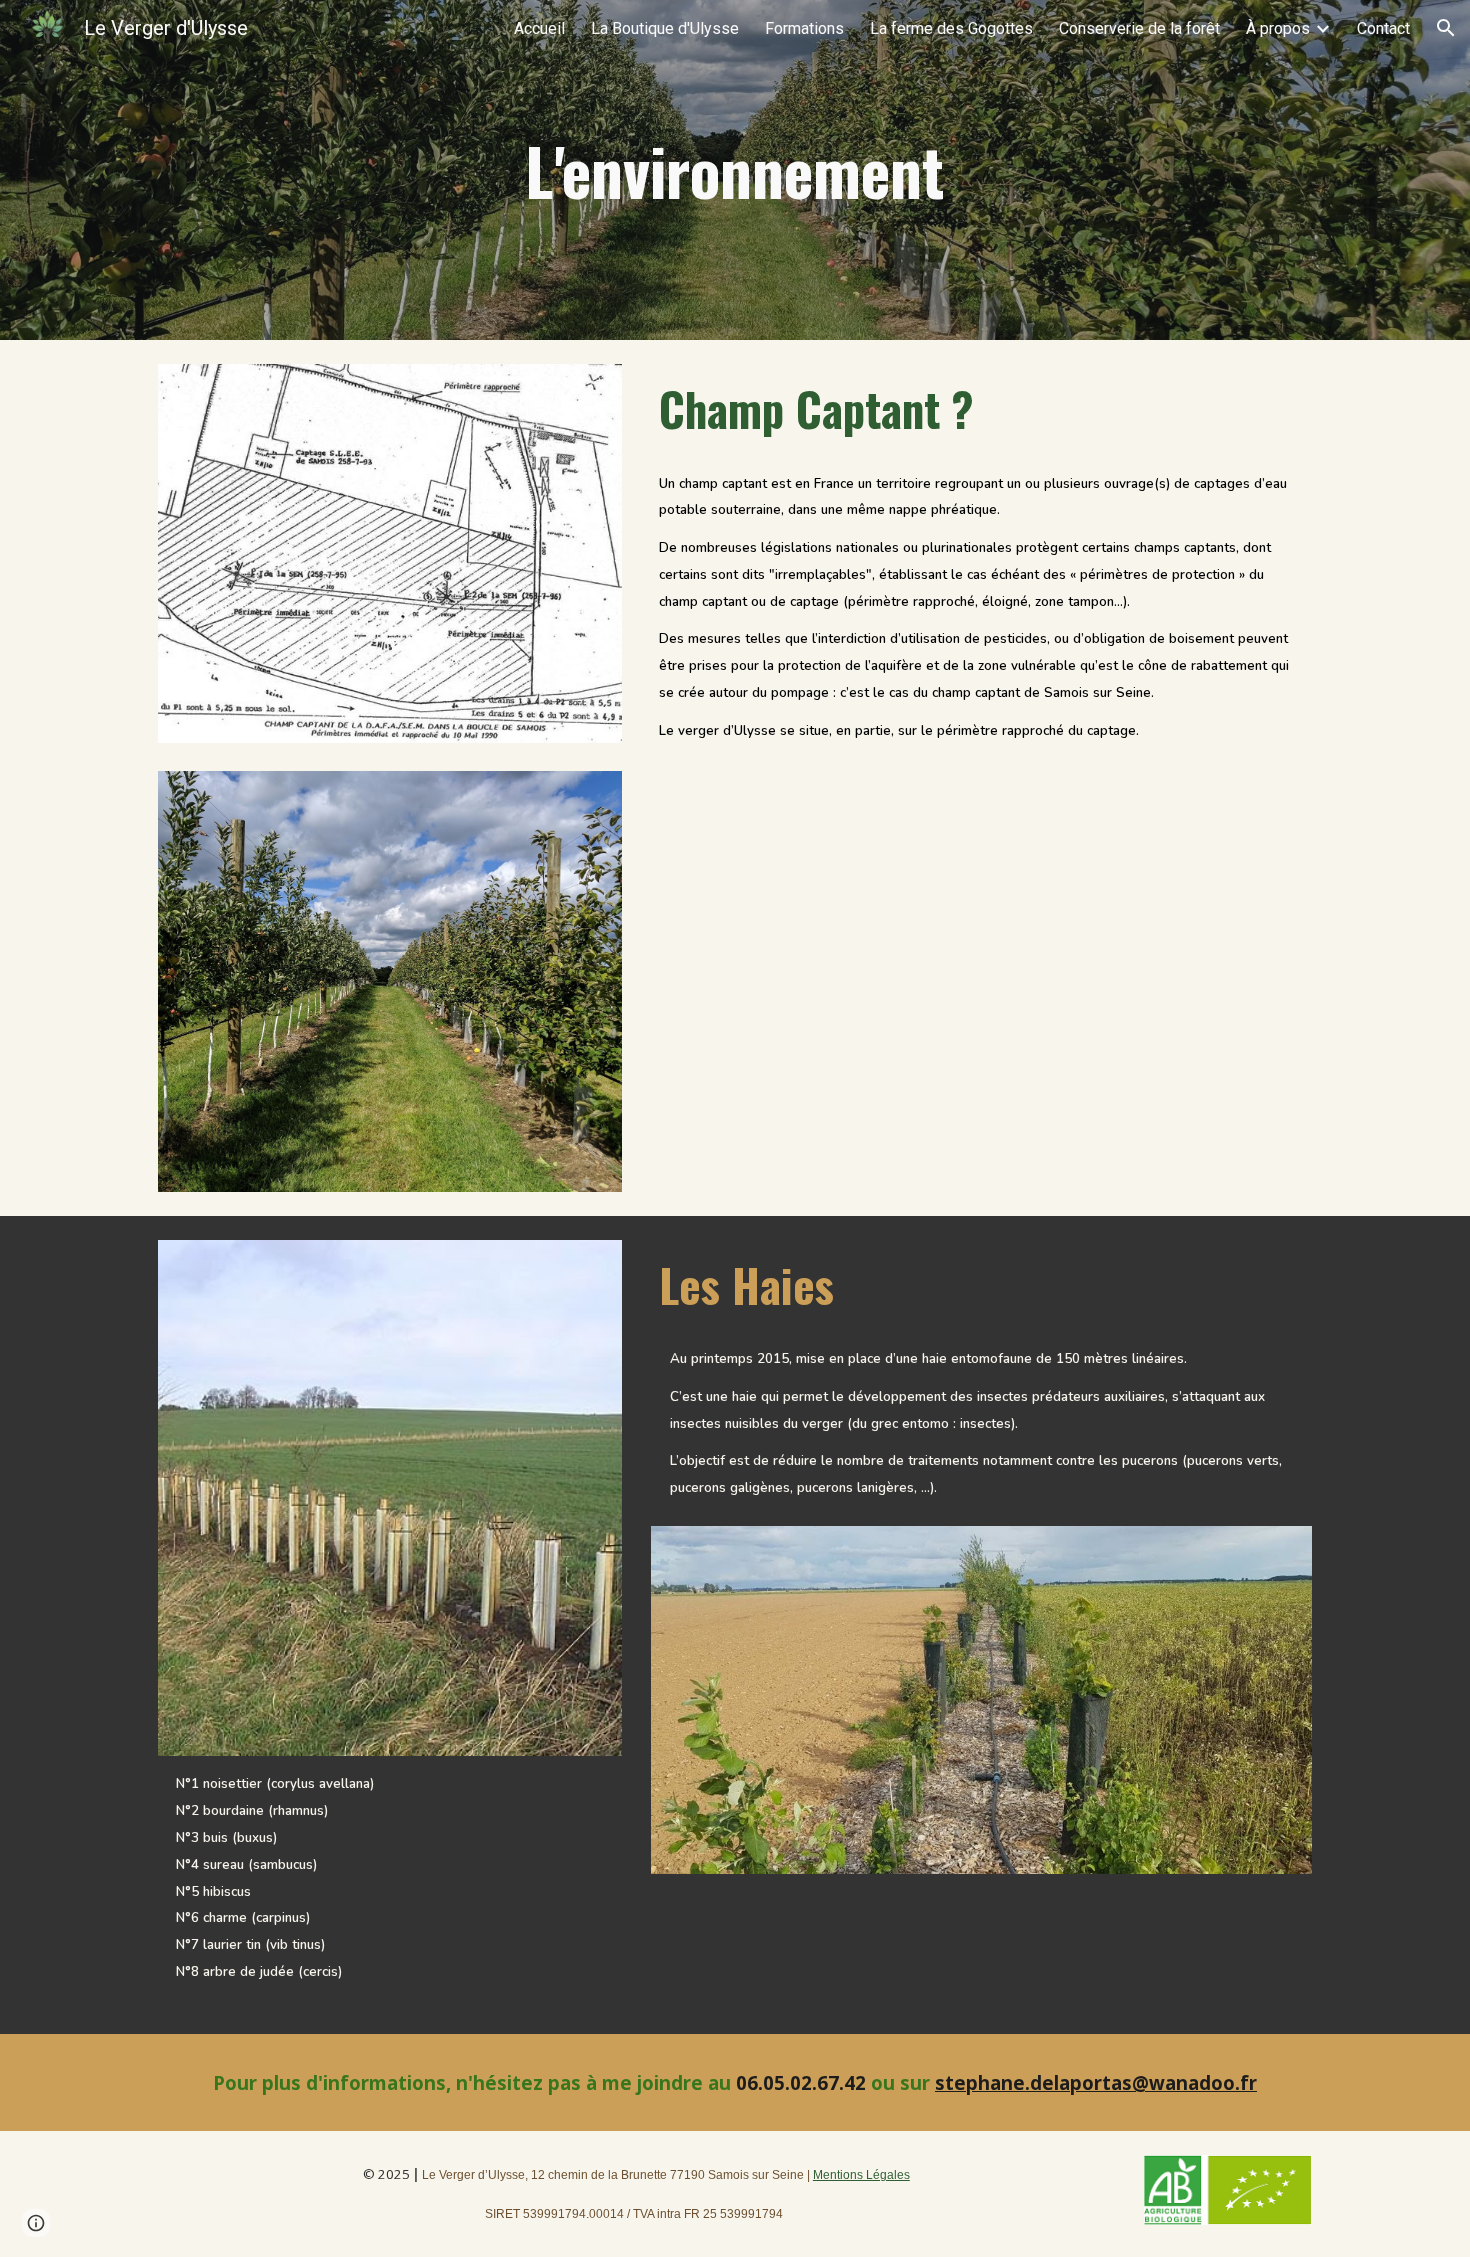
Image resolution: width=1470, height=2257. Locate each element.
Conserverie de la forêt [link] (1139, 28)
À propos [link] (1278, 28)
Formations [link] (804, 28)
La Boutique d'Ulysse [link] (665, 28)
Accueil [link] (539, 28)
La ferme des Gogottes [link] (951, 28)
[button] (1446, 28)
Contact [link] (1383, 28)
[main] (735, 170)
